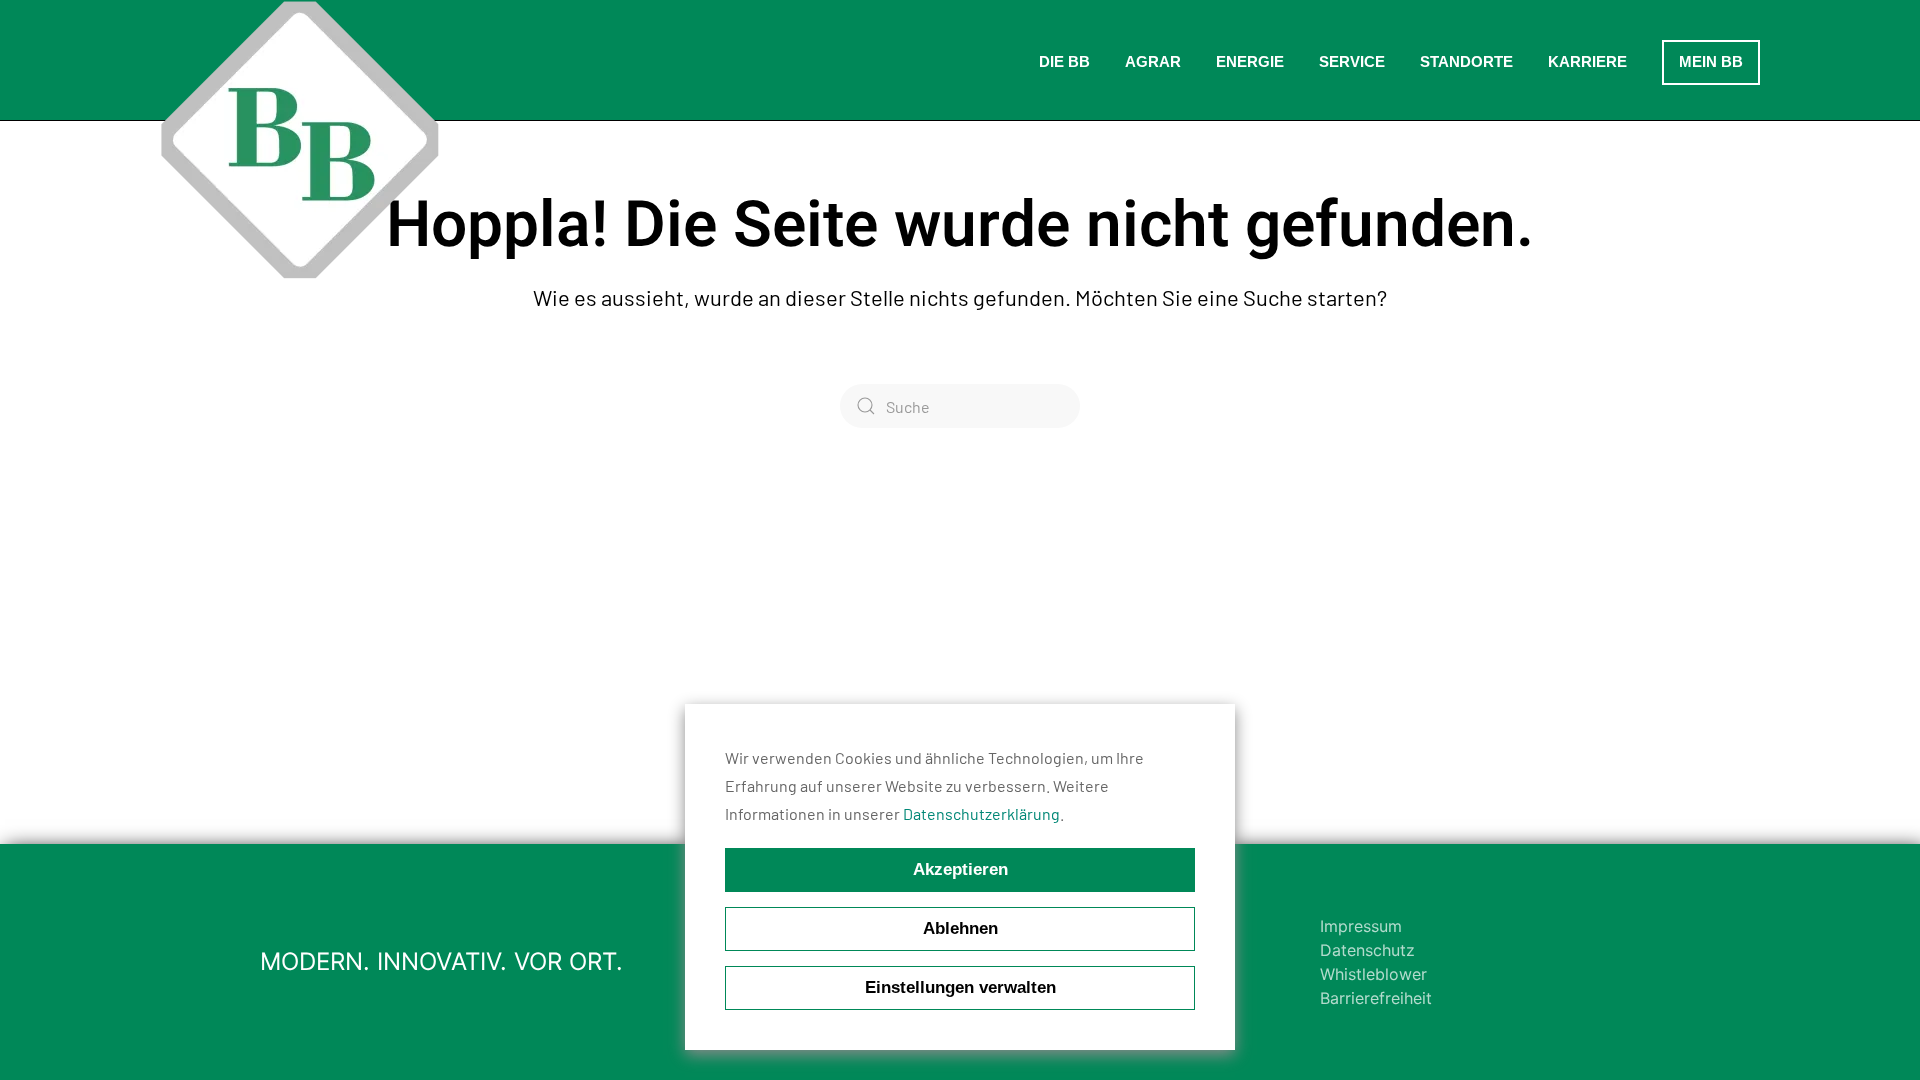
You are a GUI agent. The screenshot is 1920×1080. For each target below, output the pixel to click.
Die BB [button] (1064, 61)
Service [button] (1352, 61)
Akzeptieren (960, 869)
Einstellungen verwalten (960, 987)
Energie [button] (1250, 61)
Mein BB (1711, 61)
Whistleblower (1373, 974)
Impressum (1361, 926)
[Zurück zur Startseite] (300, 140)
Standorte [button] (1466, 61)
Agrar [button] (1153, 61)
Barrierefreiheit (1376, 998)
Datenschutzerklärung (981, 813)
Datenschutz (1367, 950)
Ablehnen (960, 928)
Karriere (1587, 61)
